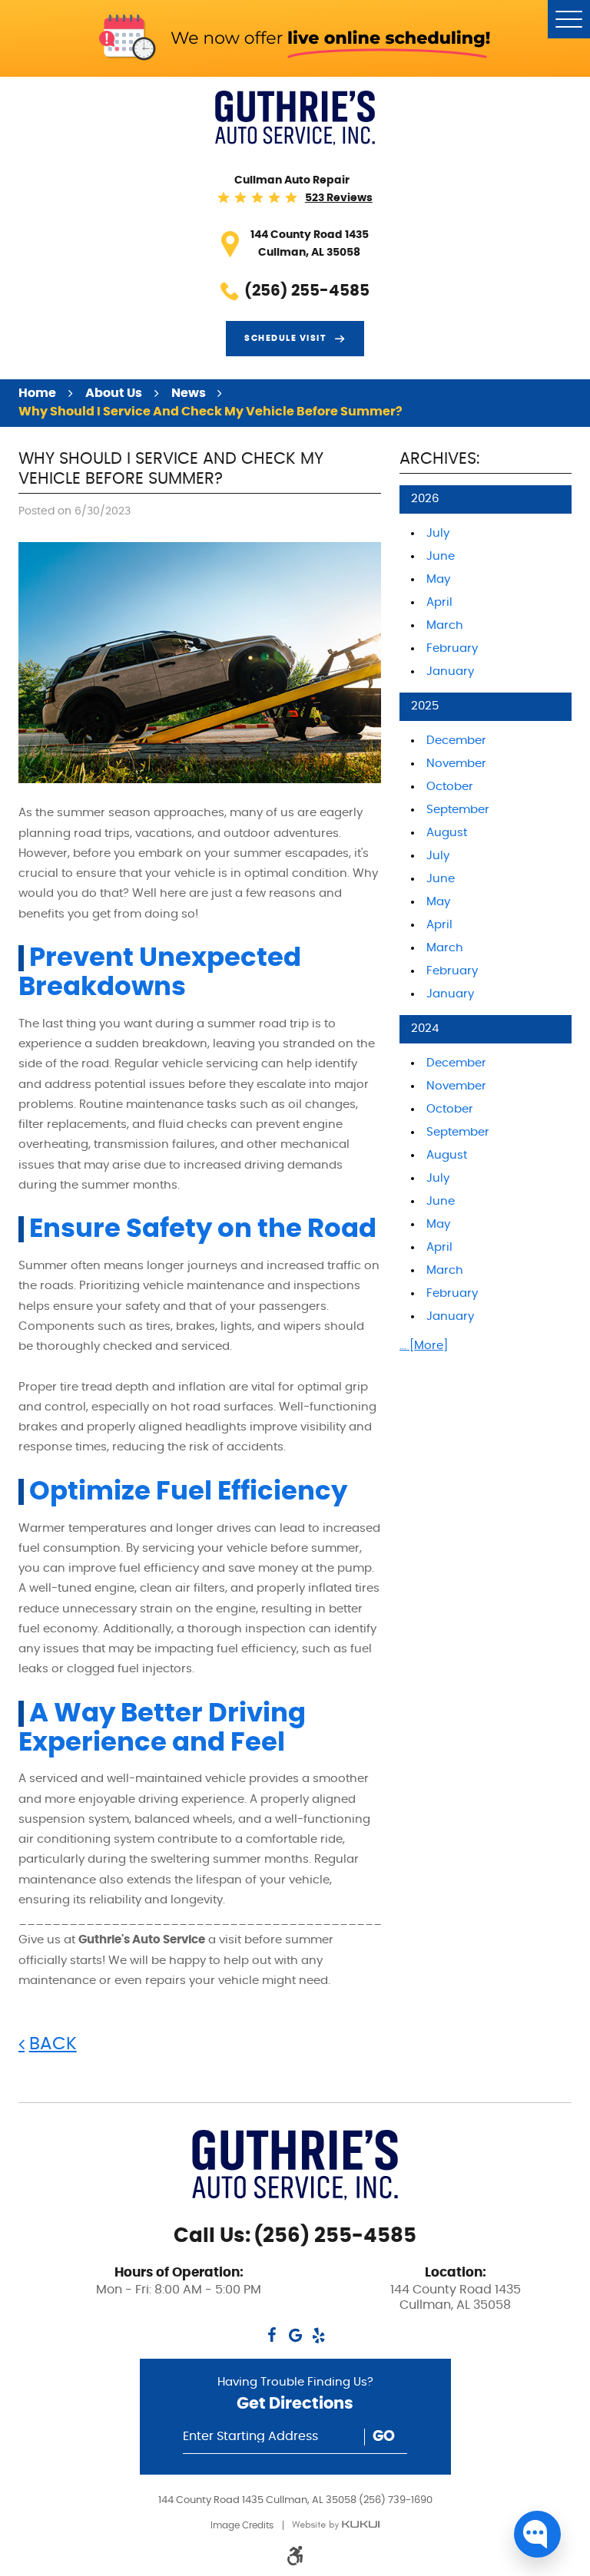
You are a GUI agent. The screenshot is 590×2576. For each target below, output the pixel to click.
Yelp (318, 2335)
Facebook (272, 2335)
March (445, 625)
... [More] (424, 1346)
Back (53, 2044)
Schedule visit (285, 339)
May (438, 579)
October (450, 787)
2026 (425, 499)
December (456, 741)
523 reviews (339, 198)
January (450, 671)
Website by (336, 2525)
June (441, 556)
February (452, 648)
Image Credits (242, 2525)
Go (384, 2437)
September (458, 810)
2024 (425, 1028)
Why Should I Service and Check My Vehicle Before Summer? (210, 412)
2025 (425, 706)
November (456, 764)
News (189, 393)
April (439, 602)
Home (37, 393)
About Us (114, 393)
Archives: (439, 459)
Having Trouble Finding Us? (295, 2394)
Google (295, 2335)
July (438, 533)
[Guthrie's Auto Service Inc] (295, 118)
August (447, 833)
